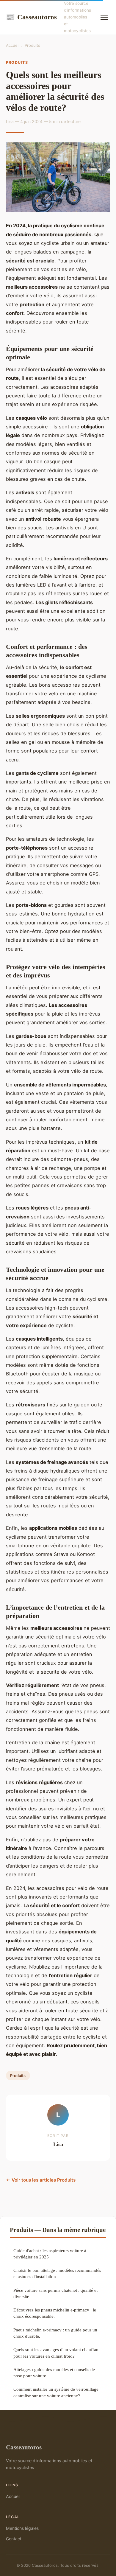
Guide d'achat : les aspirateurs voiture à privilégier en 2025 (50, 2254)
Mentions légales (22, 2528)
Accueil (13, 45)
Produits (32, 45)
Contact (14, 2539)
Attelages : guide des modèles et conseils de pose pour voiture (54, 2373)
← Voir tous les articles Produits (41, 2180)
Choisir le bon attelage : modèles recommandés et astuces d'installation (57, 2273)
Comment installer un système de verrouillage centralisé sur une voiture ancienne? (56, 2392)
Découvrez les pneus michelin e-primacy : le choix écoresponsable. (55, 2313)
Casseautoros (31, 17)
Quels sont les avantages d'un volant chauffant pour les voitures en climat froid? (57, 2353)
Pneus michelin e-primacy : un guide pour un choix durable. (55, 2333)
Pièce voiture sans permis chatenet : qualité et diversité (55, 2293)
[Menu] (104, 17)
